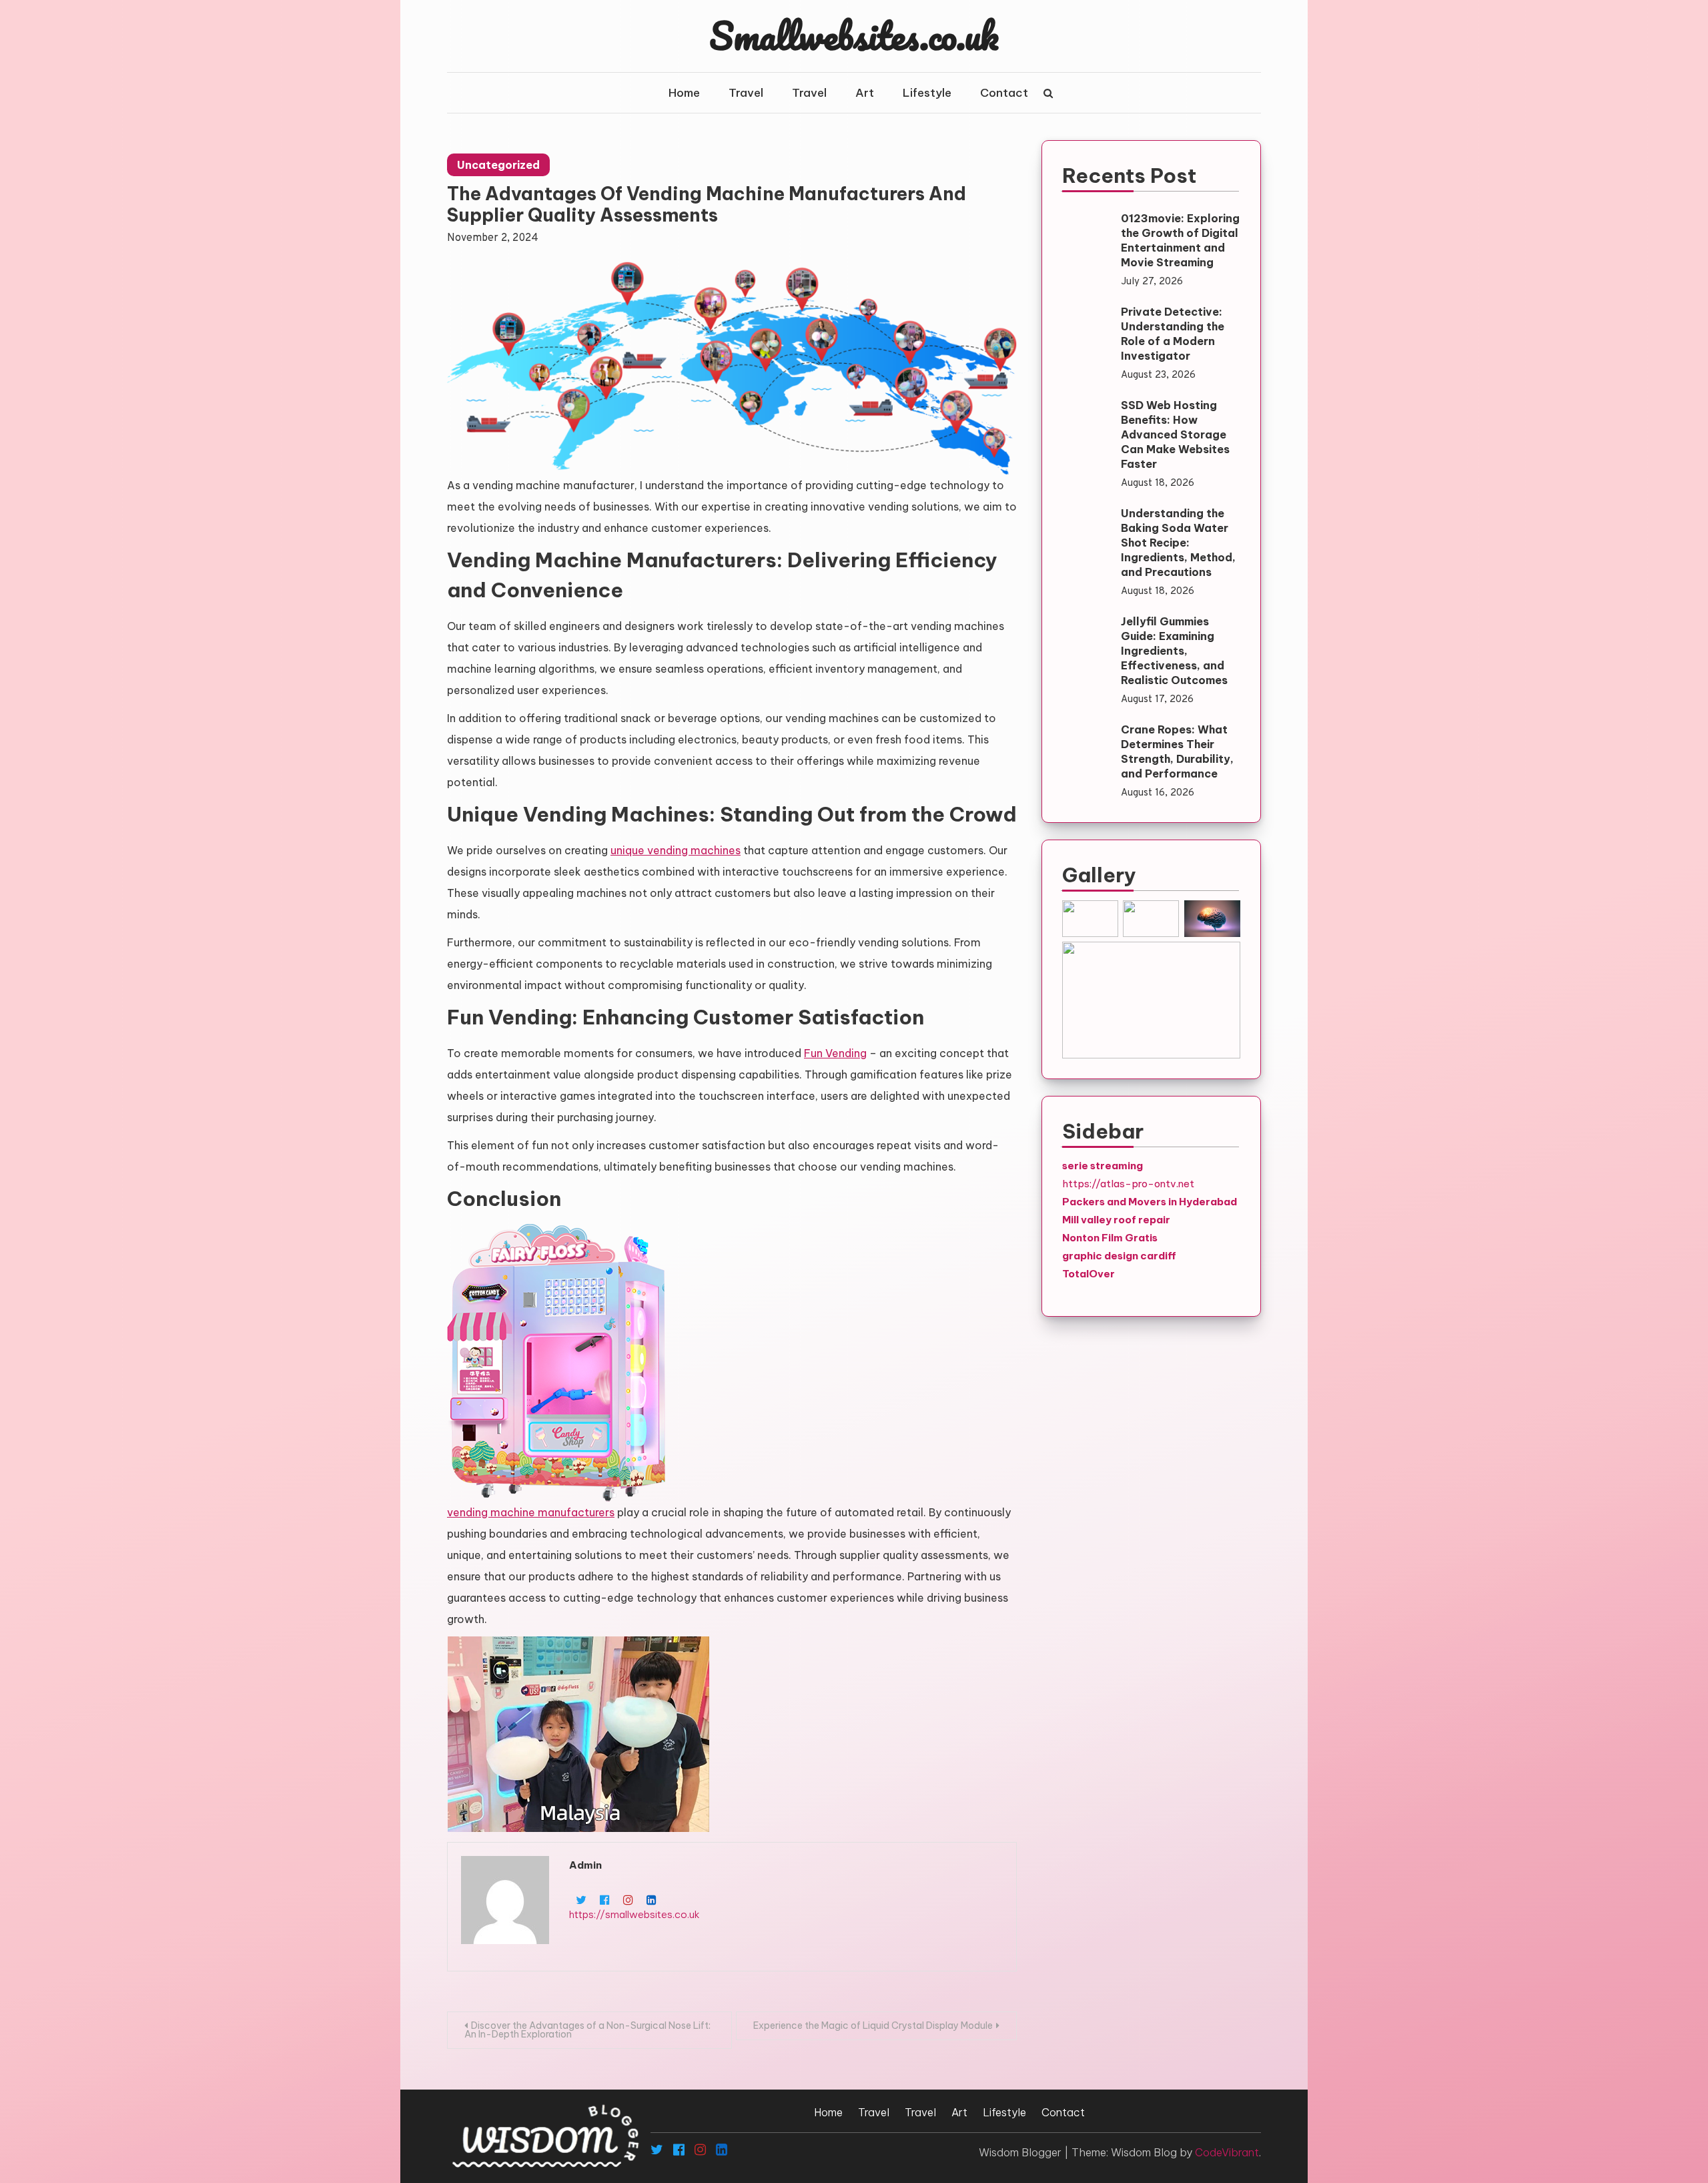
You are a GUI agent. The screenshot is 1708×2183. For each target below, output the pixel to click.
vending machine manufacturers (531, 1512)
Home (684, 93)
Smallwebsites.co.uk (854, 35)
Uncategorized (498, 165)
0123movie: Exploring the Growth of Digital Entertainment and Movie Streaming (1180, 240)
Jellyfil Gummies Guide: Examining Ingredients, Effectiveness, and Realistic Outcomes (1174, 651)
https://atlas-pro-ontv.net (1128, 1184)
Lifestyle (927, 93)
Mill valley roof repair (1116, 1220)
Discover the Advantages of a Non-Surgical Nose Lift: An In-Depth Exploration (587, 2030)
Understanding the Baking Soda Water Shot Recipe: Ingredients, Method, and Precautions (1178, 543)
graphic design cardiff (1119, 1256)
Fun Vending (835, 1053)
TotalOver (1089, 1274)
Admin (585, 1865)
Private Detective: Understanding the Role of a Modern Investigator (1173, 334)
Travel (746, 93)
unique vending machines (676, 850)
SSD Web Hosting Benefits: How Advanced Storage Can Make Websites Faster (1175, 434)
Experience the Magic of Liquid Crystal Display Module (873, 2025)
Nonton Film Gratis (1110, 1238)
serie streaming (1103, 1166)
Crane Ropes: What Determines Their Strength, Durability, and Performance (1177, 751)
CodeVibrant (1227, 2152)
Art (865, 93)
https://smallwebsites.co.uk (634, 1914)
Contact (1004, 93)
